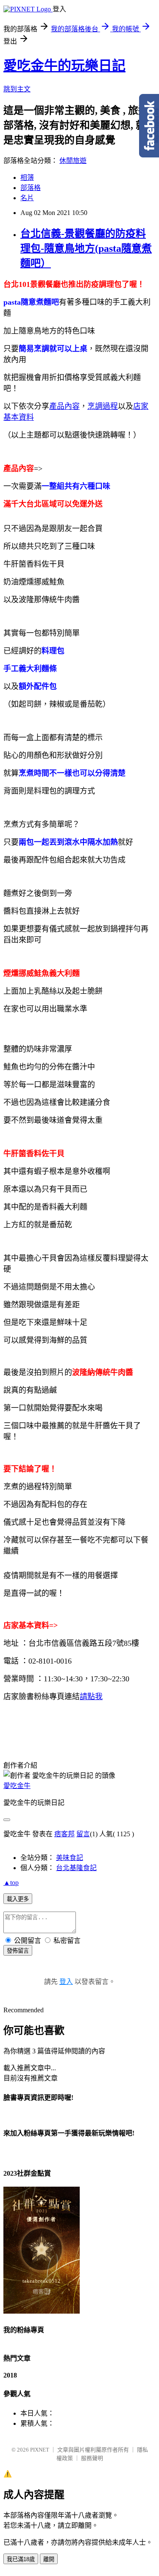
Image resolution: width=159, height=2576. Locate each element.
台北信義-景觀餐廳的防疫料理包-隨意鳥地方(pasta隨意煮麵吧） (86, 248)
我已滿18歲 (21, 2559)
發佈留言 (18, 1951)
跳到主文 (17, 89)
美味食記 (70, 1858)
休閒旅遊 (73, 161)
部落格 (31, 188)
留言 (83, 1834)
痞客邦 (64, 1834)
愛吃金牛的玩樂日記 (64, 66)
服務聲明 (92, 2458)
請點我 (91, 1697)
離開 (49, 2559)
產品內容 (64, 406)
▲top (11, 1883)
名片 (27, 198)
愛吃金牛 (17, 1786)
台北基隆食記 (76, 1868)
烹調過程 (103, 406)
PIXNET (40, 2450)
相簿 (27, 178)
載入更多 (18, 1899)
